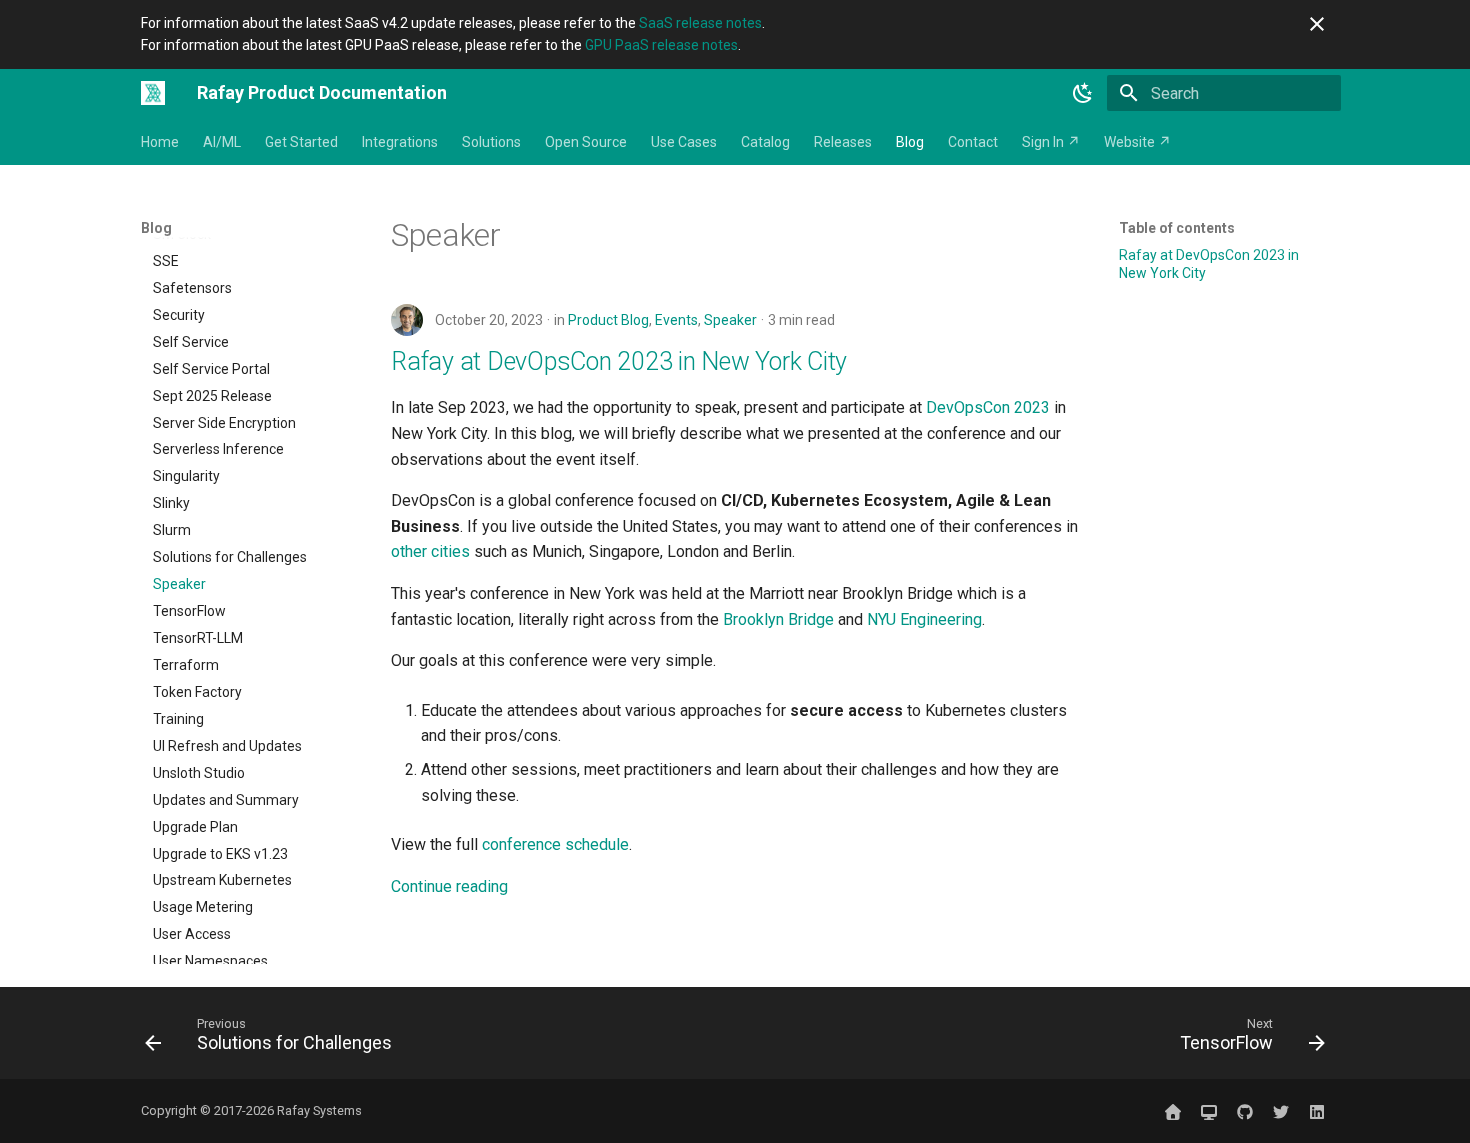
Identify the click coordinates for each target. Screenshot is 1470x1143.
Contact (973, 142)
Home (160, 142)
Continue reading (449, 886)
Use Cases (684, 142)
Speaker (730, 320)
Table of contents (1177, 228)
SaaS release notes (700, 23)
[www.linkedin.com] (1317, 1111)
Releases (843, 142)
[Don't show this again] (1317, 24)
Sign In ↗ (1051, 142)
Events (676, 320)
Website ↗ (1137, 142)
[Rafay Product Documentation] (153, 93)
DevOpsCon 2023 (988, 407)
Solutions (491, 142)
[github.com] (1245, 1111)
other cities (430, 551)
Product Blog (608, 320)
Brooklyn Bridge (778, 619)
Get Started (301, 142)
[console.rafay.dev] (1209, 1111)
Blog (910, 142)
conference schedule (555, 844)
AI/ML (222, 142)
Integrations (400, 142)
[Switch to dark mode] (1083, 93)
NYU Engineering (924, 619)
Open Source (586, 142)
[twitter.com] (1281, 1111)
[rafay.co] (1173, 1111)
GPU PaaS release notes (661, 45)
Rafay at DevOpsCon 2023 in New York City (619, 361)
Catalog (765, 142)
